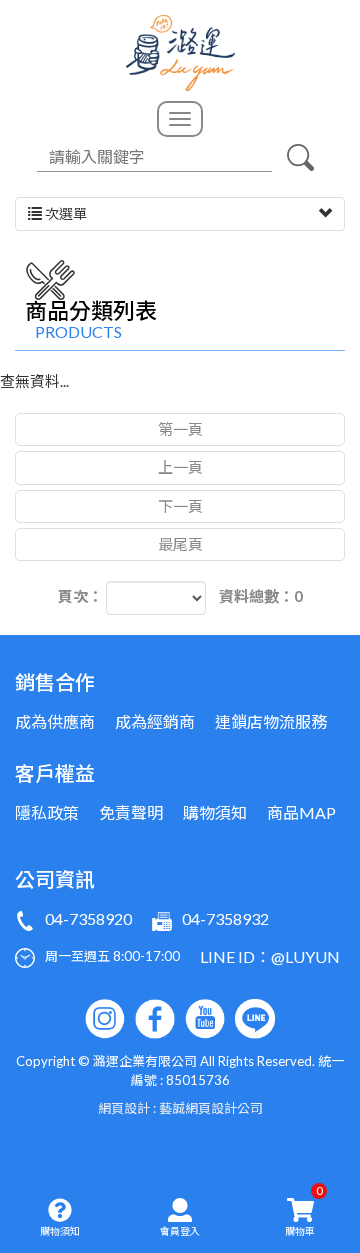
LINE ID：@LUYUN (270, 956)
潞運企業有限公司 (180, 53)
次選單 (64, 213)
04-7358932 (225, 918)
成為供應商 (55, 721)
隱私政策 (47, 812)
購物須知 (60, 1231)
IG (105, 1019)
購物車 (304, 1210)
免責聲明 (131, 812)
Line (255, 1019)
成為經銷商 (155, 721)
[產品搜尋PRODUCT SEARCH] (300, 157)
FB (155, 1019)
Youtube (205, 1019)
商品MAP (301, 812)
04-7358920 (88, 918)
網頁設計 (124, 1108)
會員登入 (180, 1231)
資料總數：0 (261, 596)
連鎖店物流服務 (271, 721)
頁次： (80, 596)
